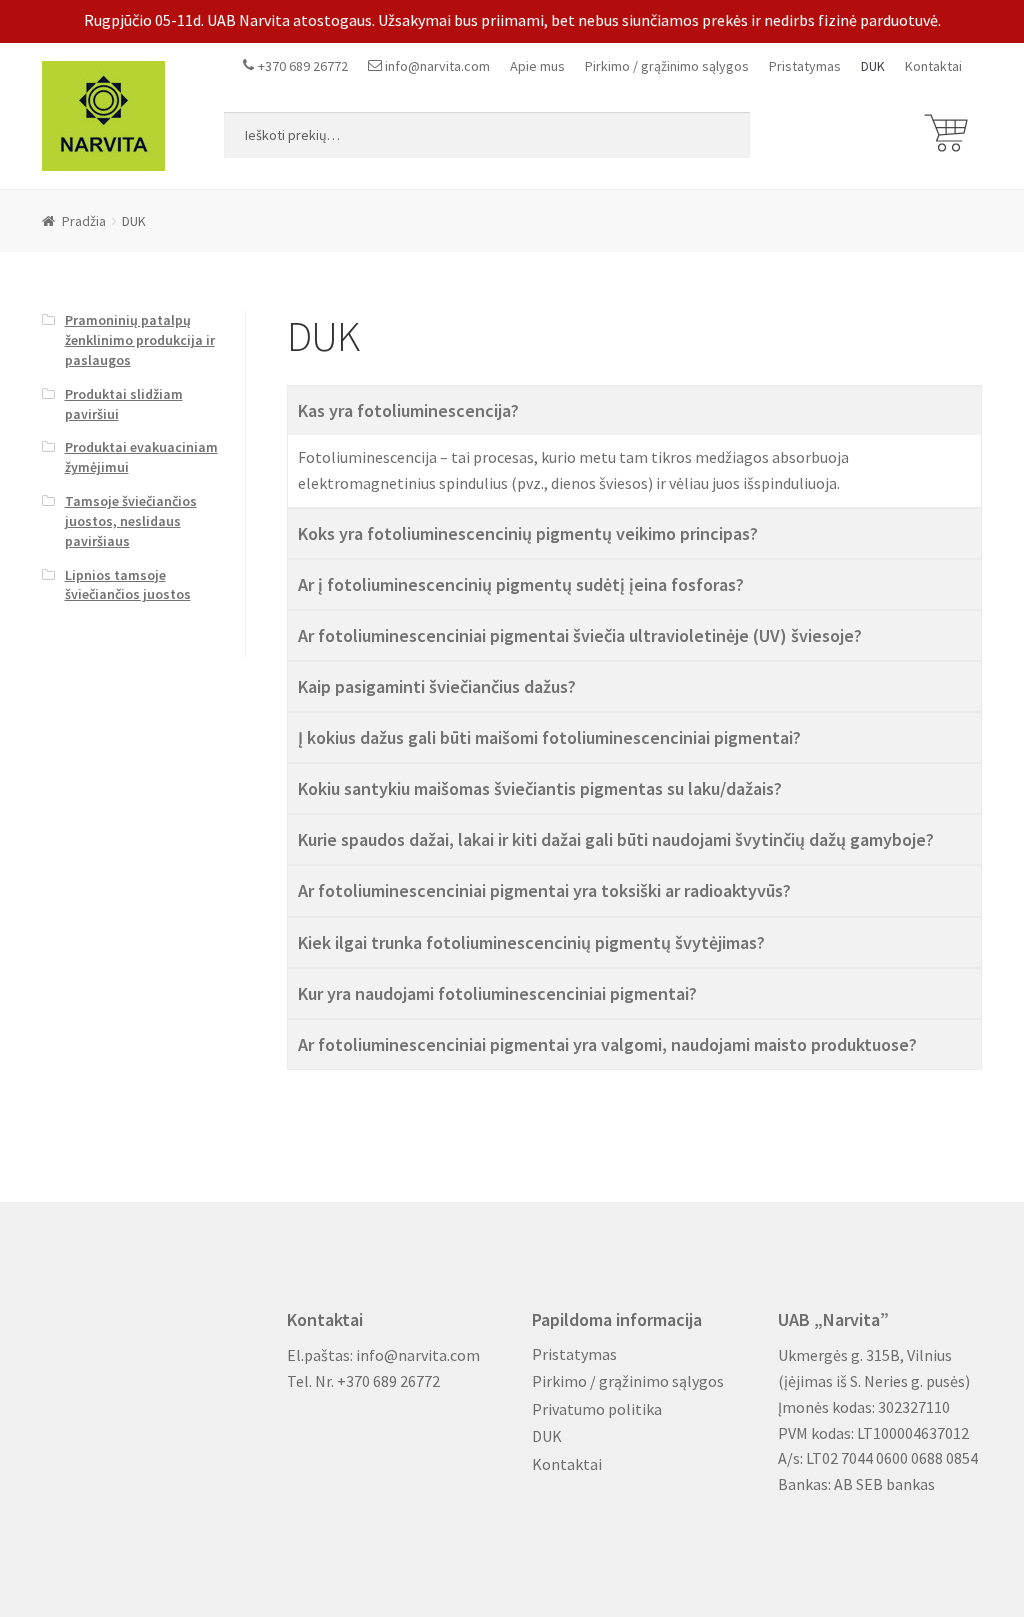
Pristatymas (805, 66)
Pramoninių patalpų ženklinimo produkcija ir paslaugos (140, 340)
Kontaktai (933, 66)
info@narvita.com (437, 66)
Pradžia (84, 221)
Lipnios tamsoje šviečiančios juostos (128, 585)
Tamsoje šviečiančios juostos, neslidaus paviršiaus (131, 521)
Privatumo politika (597, 1409)
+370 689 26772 (303, 66)
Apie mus (537, 66)
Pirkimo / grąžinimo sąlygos (667, 66)
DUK (873, 66)
